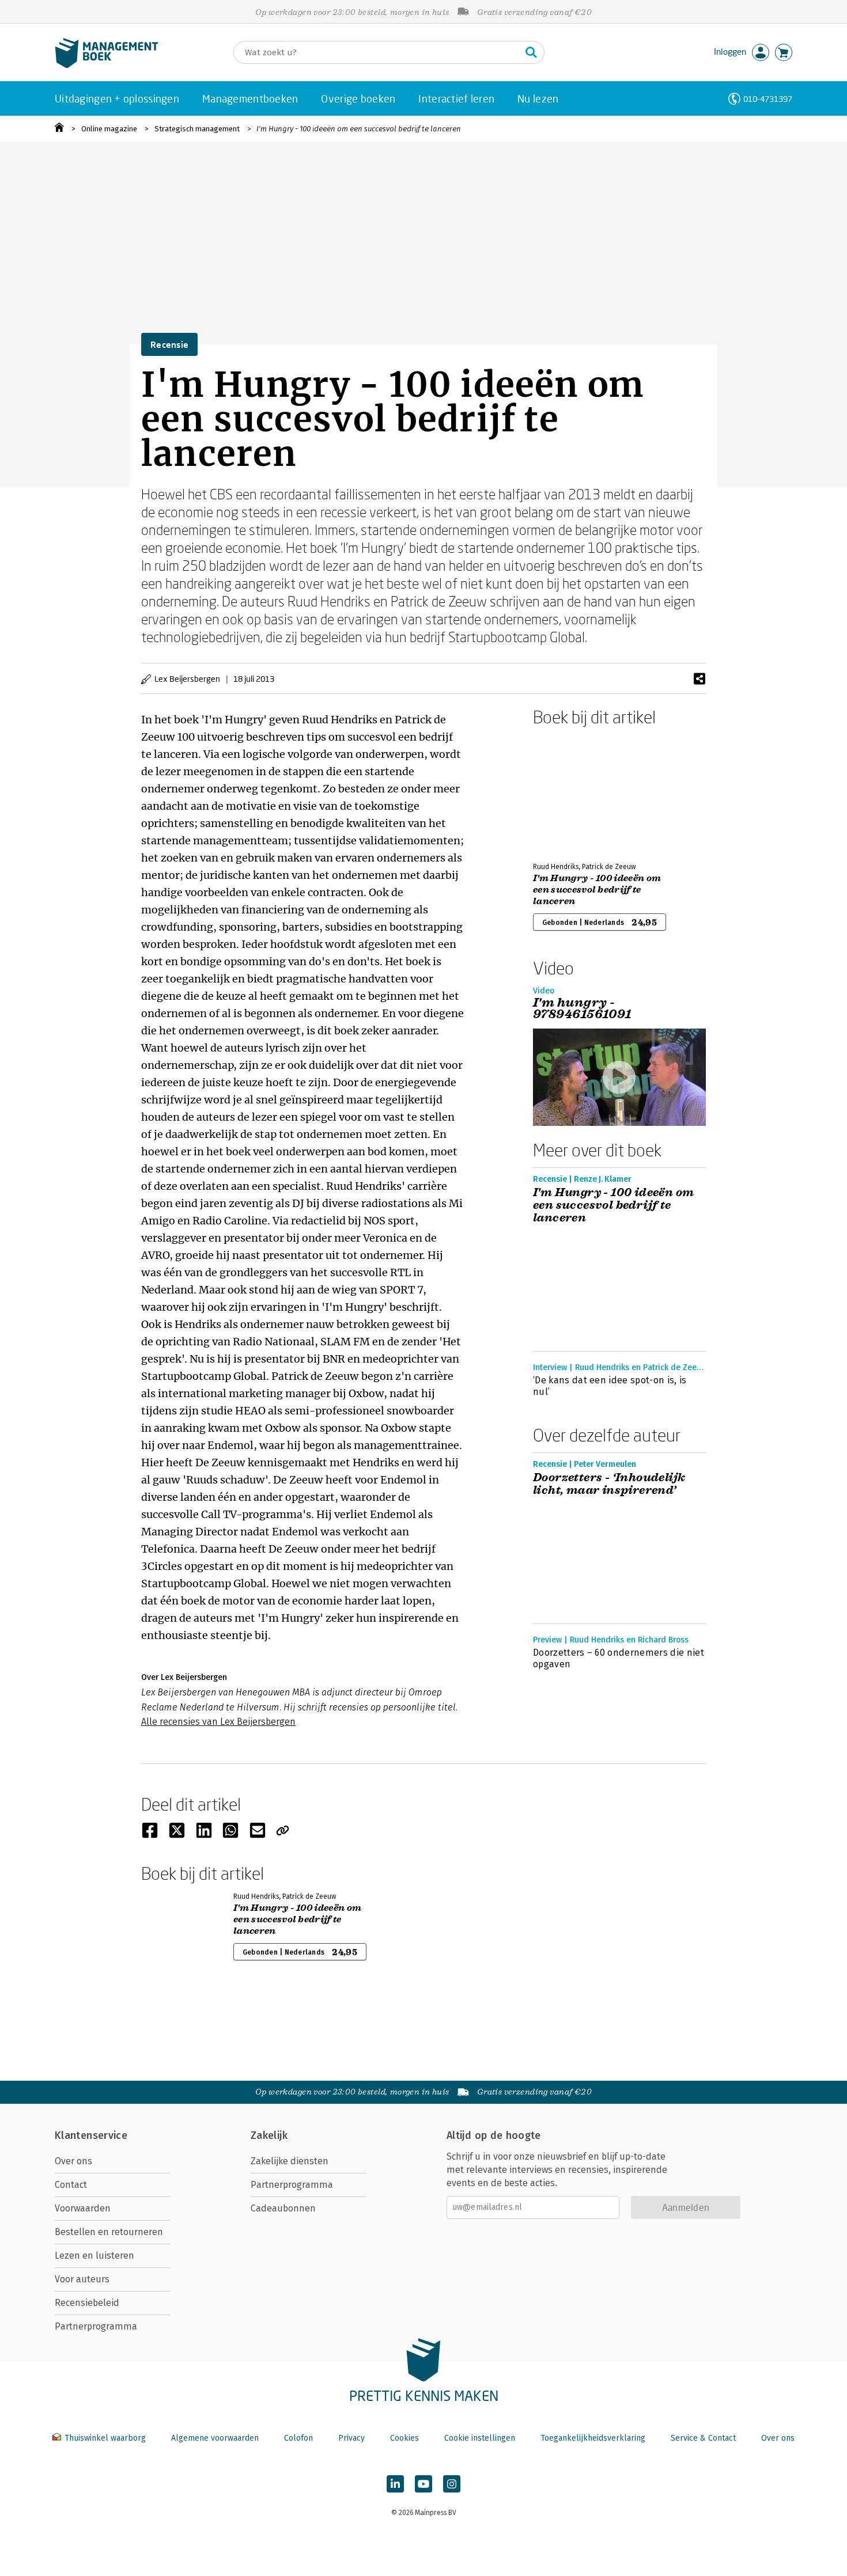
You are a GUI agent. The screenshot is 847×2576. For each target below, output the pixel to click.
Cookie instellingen (480, 2438)
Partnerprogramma (96, 2326)
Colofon (298, 2438)
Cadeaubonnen (283, 2208)
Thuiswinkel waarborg (105, 2438)
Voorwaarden (83, 2208)
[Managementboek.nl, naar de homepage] (107, 65)
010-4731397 (768, 99)
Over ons (73, 2161)
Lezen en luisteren (94, 2256)
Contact (71, 2185)
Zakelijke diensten (290, 2161)
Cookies (404, 2438)
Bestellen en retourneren (109, 2232)
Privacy (351, 2438)
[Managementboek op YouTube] (423, 2484)
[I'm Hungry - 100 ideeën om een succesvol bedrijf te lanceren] (573, 792)
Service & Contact (703, 2438)
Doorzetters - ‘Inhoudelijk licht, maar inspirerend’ (609, 1484)
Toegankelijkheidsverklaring (593, 2438)
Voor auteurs (82, 2279)
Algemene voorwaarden (215, 2438)
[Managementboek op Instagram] (452, 2484)
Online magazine (109, 129)
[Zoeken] (531, 52)
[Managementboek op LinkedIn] (395, 2484)
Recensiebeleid (87, 2303)
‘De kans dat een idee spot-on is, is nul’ (610, 1386)
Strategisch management (197, 129)
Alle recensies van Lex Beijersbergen (218, 1722)
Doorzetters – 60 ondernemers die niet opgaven (619, 1658)
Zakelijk (269, 2135)
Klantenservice (91, 2135)
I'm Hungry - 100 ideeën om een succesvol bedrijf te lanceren (359, 129)
